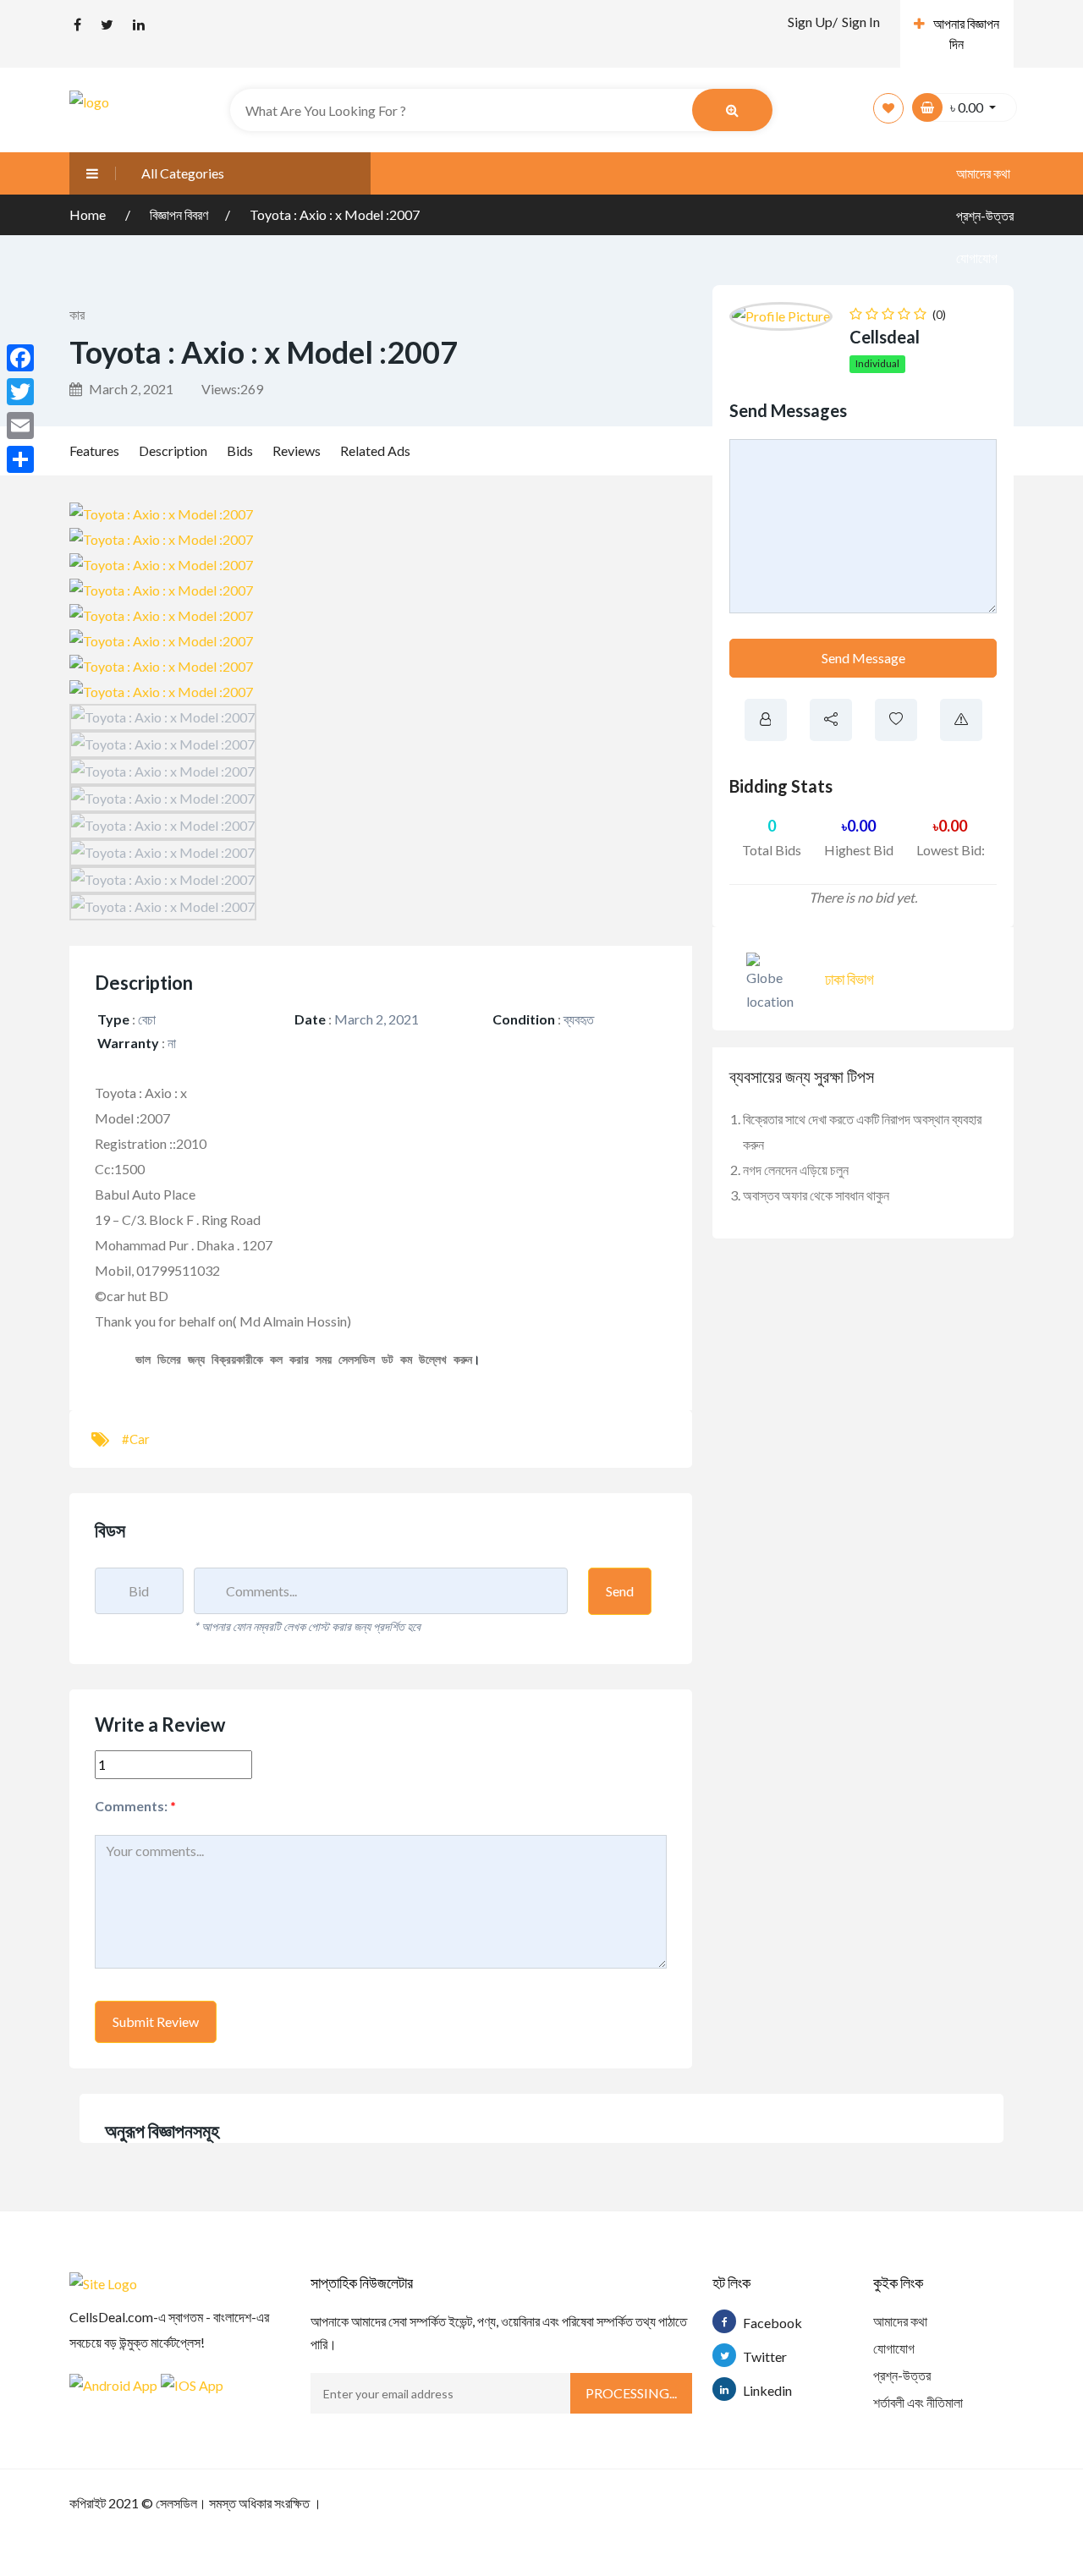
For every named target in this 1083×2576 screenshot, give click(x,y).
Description (173, 450)
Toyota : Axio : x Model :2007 (335, 214)
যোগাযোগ (977, 258)
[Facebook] (20, 358)
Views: (232, 389)
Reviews (297, 450)
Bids (240, 450)
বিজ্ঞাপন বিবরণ (179, 214)
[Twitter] (20, 392)
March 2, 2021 (130, 389)
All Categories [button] (183, 173)
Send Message (863, 658)
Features (94, 450)
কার (77, 314)
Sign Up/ (813, 22)
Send (620, 1591)
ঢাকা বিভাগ (849, 979)
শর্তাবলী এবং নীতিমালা (918, 2402)
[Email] (20, 426)
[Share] (20, 459)
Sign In (861, 22)
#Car (136, 1439)
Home (89, 214)
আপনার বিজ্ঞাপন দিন (966, 33)
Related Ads (375, 450)
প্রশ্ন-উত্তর (902, 2375)
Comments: (135, 1806)
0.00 (859, 826)
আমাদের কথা (983, 173)
